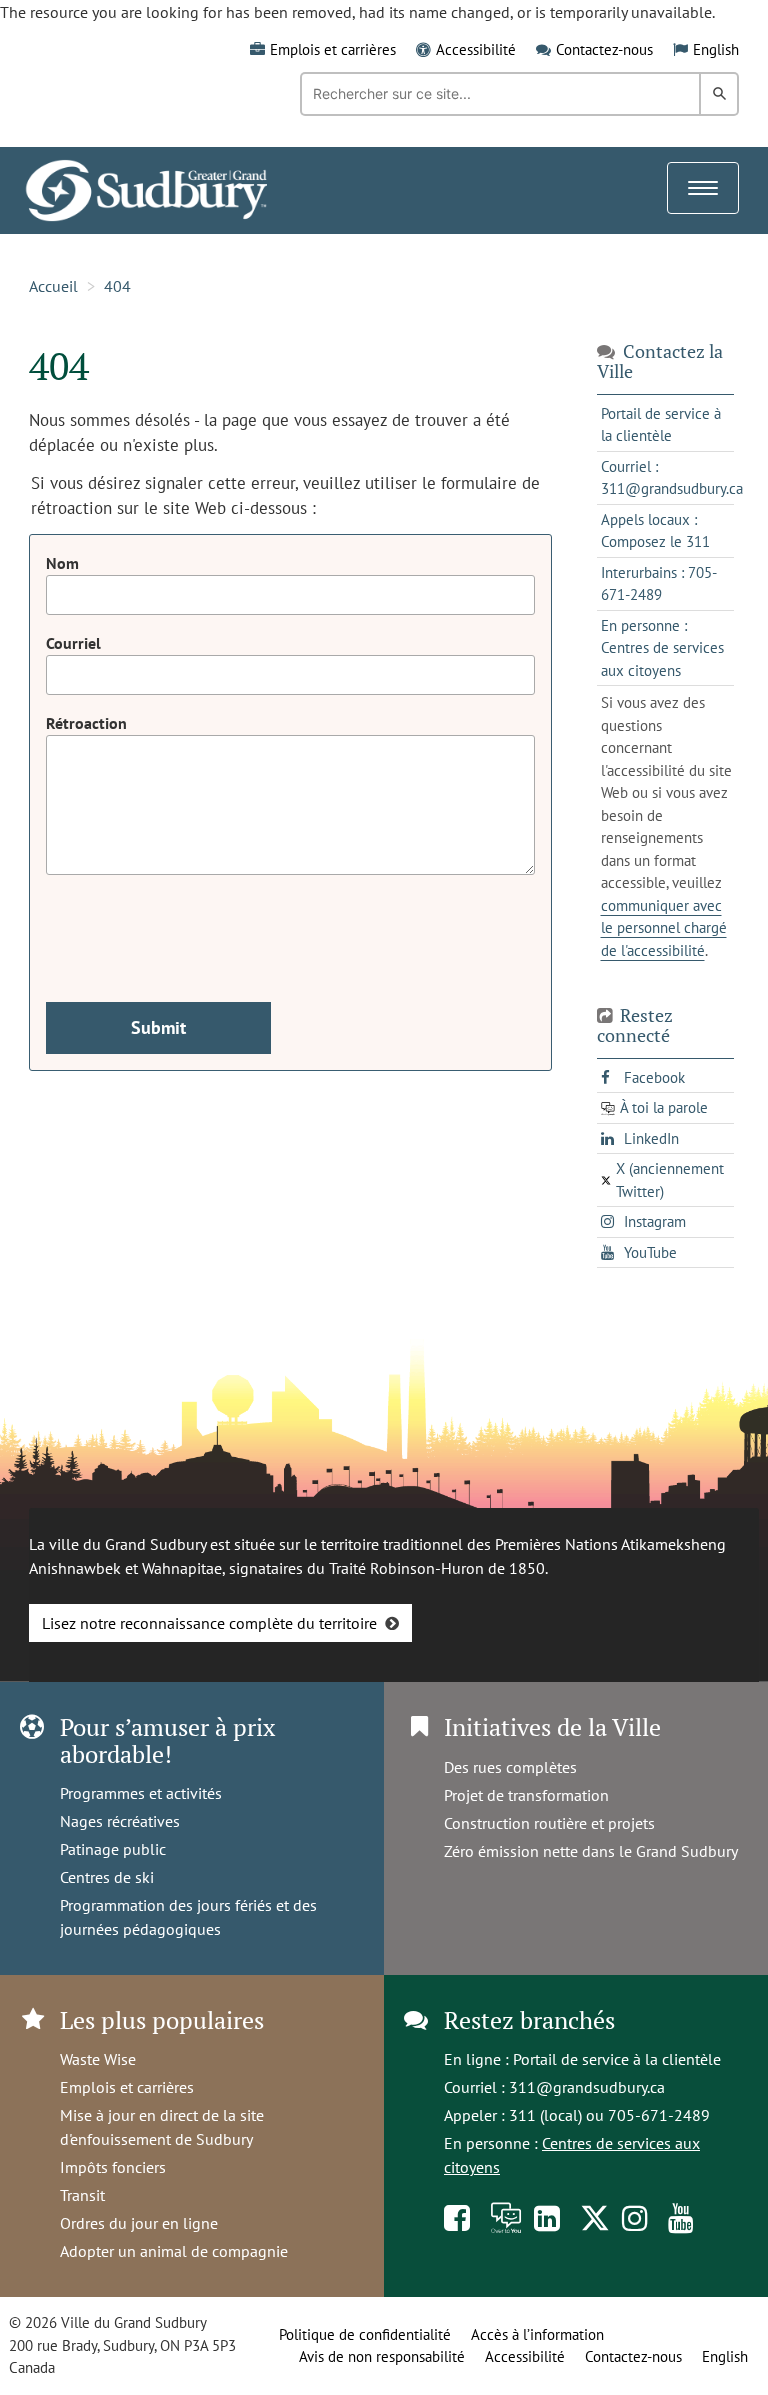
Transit (82, 2195)
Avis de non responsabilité (382, 2356)
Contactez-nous (604, 49)
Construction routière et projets (549, 1823)
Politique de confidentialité (365, 2334)
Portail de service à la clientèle (617, 2059)
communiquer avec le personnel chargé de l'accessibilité (664, 928)
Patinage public (113, 1849)
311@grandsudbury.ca (587, 2087)
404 (117, 286)
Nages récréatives (120, 1821)
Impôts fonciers (113, 2167)
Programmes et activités (141, 1793)
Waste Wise (98, 2059)
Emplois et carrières (333, 49)
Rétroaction (86, 723)
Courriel (73, 643)
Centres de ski (107, 1877)
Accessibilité (476, 49)
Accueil (53, 286)
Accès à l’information (537, 2334)
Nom (62, 563)
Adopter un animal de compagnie (174, 2251)
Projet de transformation (526, 1795)
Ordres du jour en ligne (139, 2223)
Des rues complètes (510, 1767)
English (716, 49)
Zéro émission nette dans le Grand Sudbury (591, 1851)
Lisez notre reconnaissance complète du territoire (209, 1623)
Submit (158, 1027)
